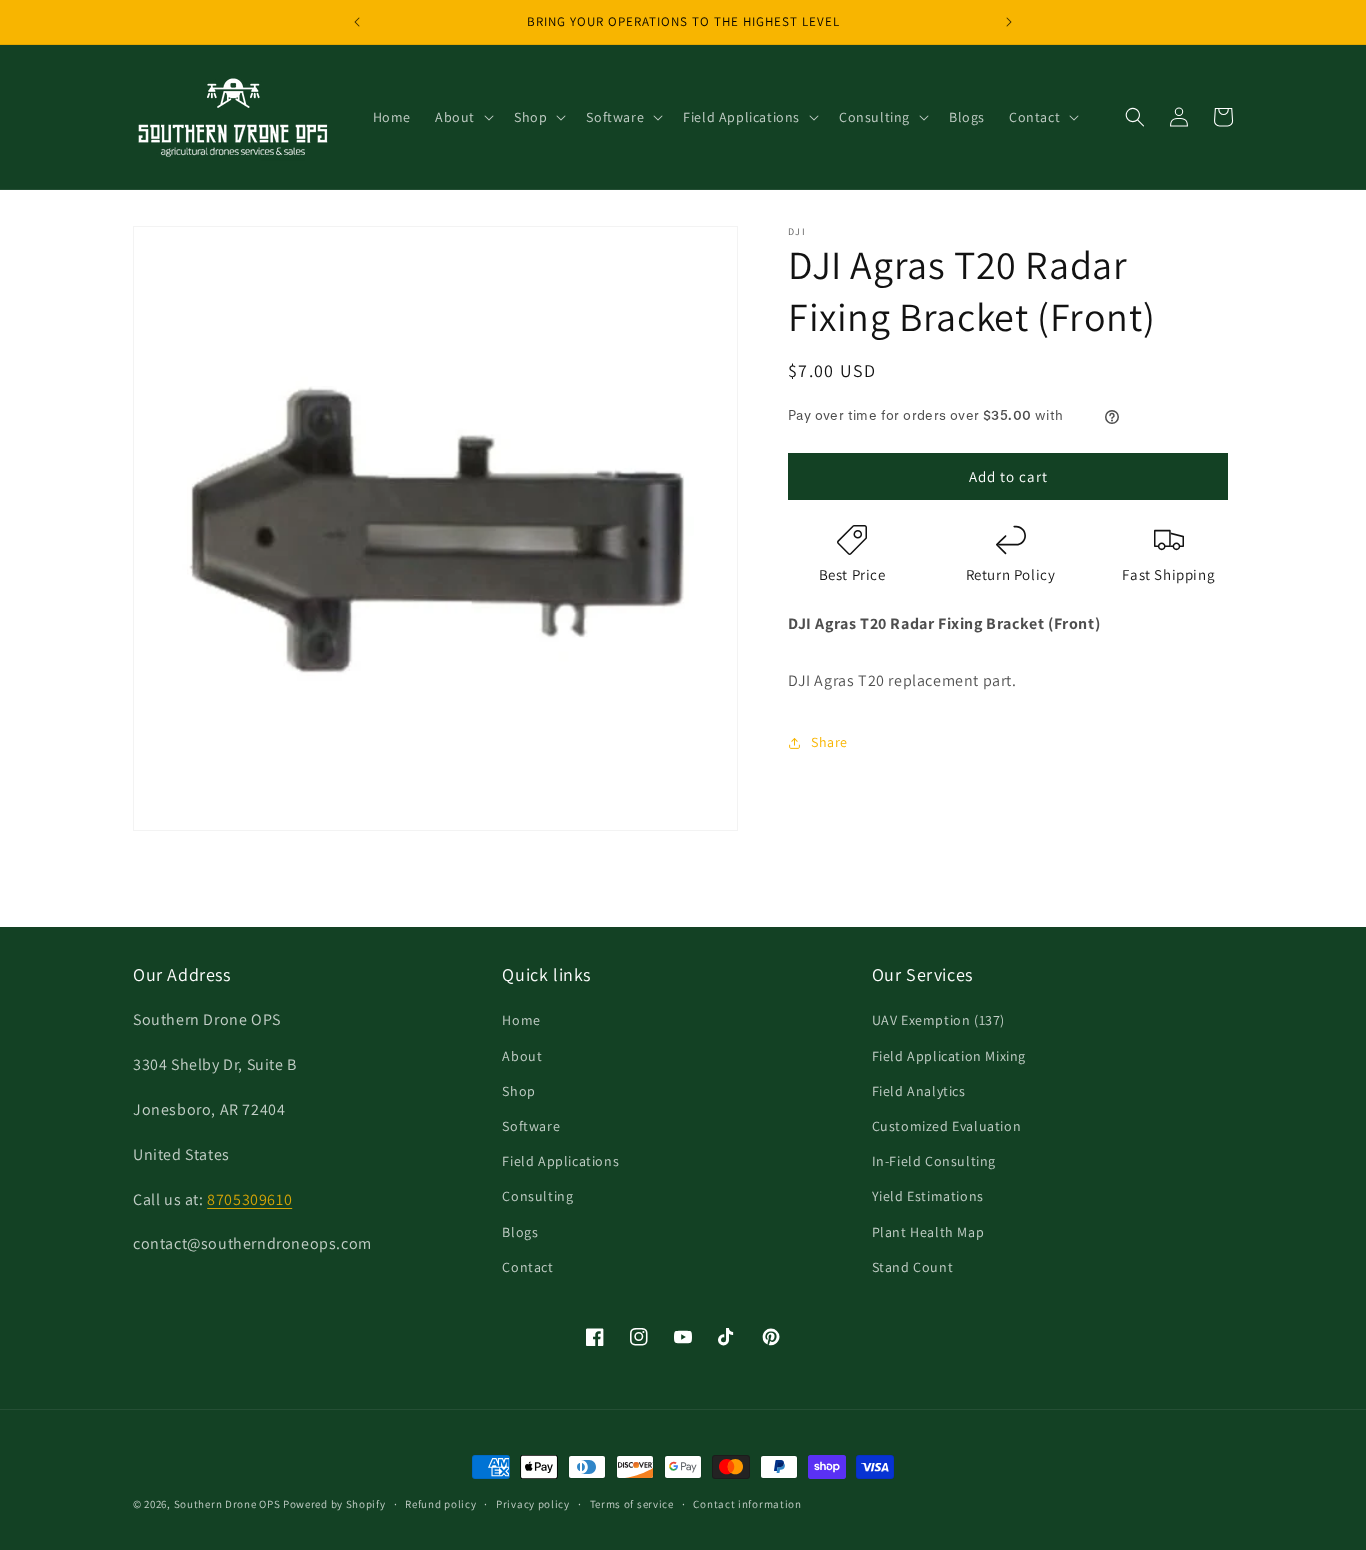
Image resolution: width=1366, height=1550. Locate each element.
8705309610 (249, 1199)
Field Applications (560, 1161)
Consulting (537, 1196)
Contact (527, 1267)
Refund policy (440, 1504)
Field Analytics (919, 1091)
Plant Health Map (928, 1232)
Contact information (747, 1504)
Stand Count (913, 1267)
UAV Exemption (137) (938, 1020)
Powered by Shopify (334, 1504)
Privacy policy (533, 1504)
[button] (462, 117)
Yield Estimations (928, 1196)
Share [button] (829, 742)
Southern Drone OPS (227, 1504)
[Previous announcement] (357, 22)
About (522, 1056)
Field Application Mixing (949, 1056)
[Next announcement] (1009, 22)
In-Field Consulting (934, 1161)
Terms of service (632, 1504)
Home (521, 1020)
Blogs (520, 1232)
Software (531, 1126)
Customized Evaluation (947, 1126)
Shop (518, 1091)
